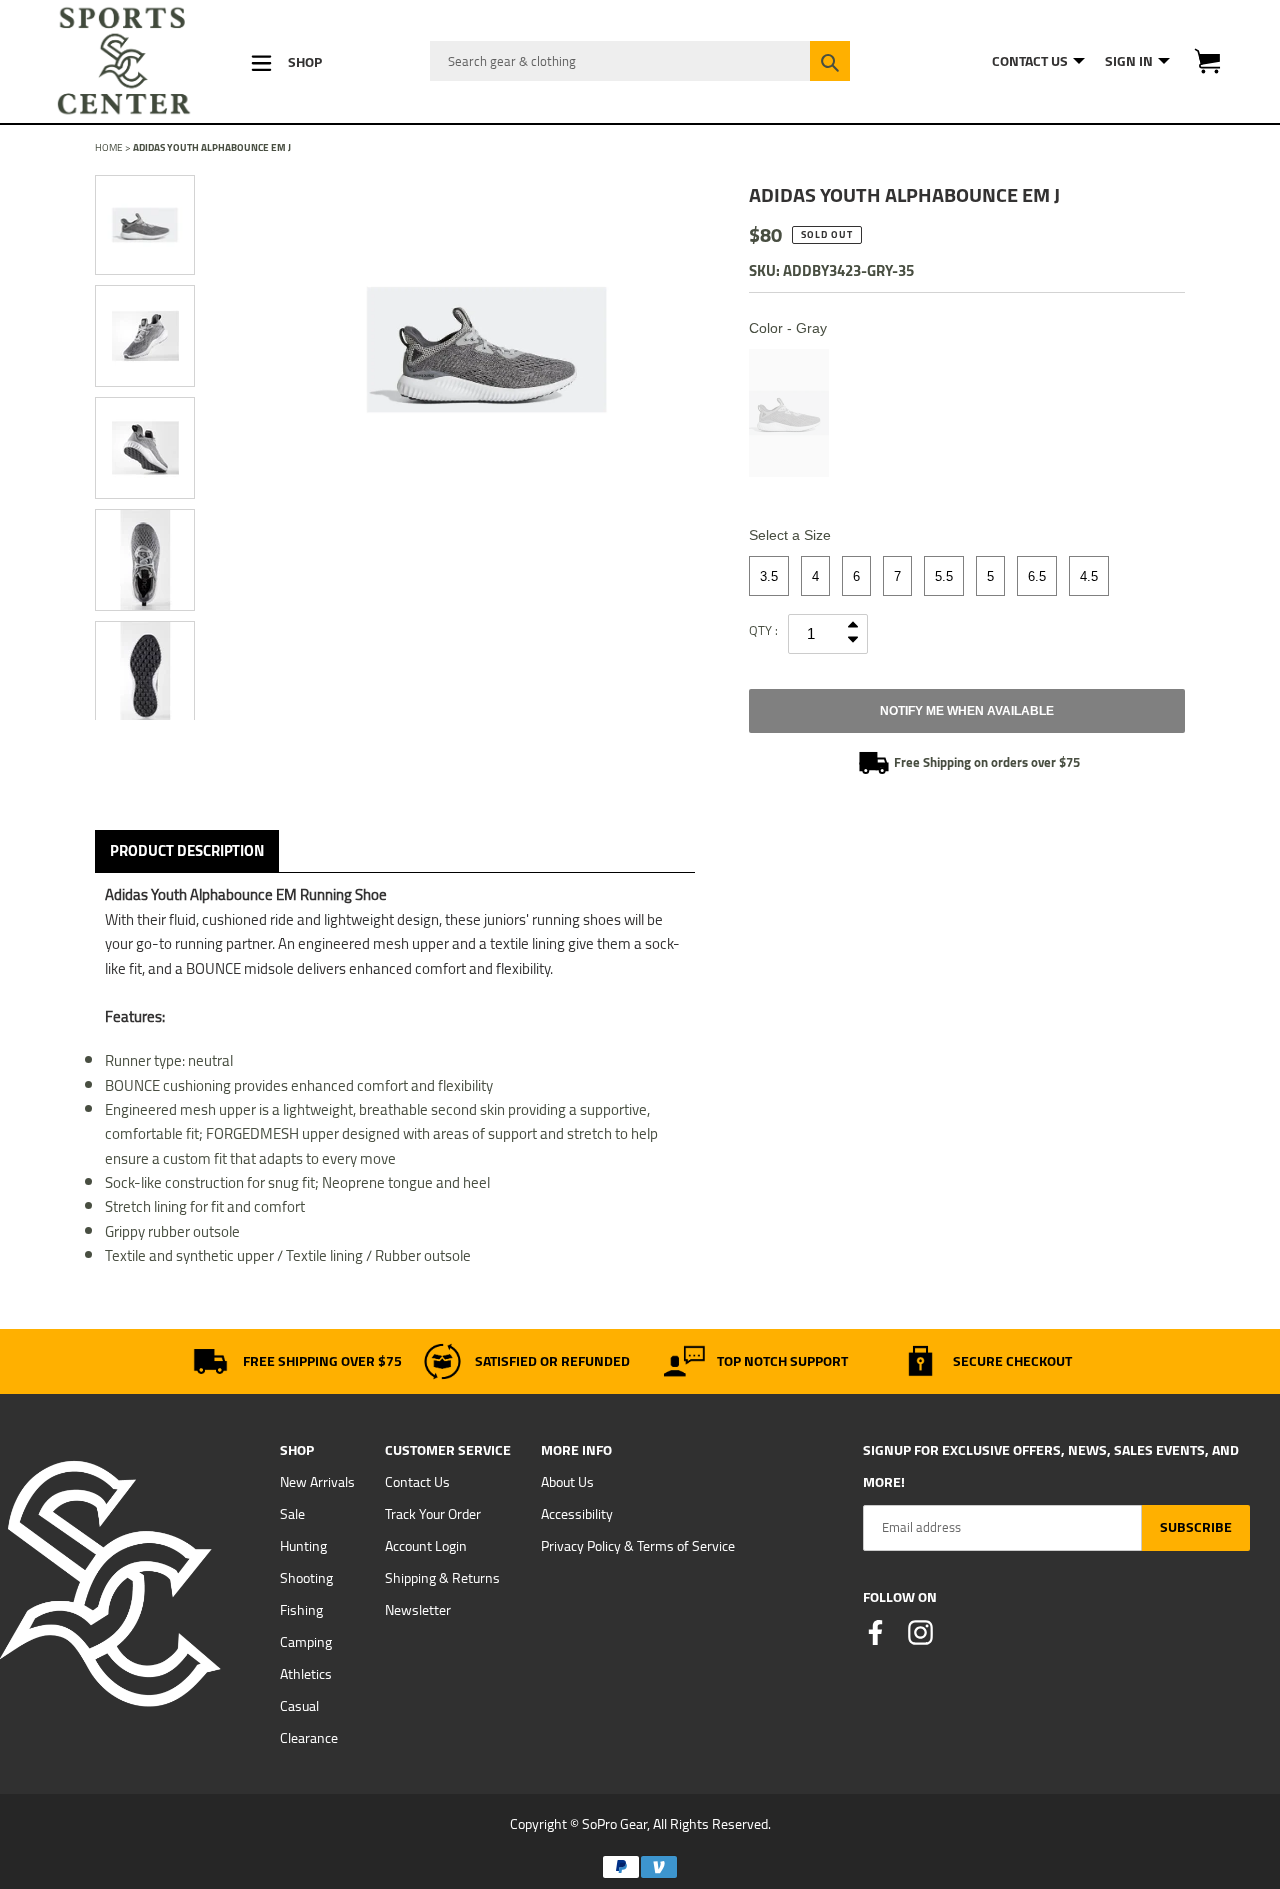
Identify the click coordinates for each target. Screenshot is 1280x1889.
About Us (567, 1482)
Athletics (306, 1674)
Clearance (309, 1738)
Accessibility (577, 1514)
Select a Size (790, 535)
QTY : (763, 630)
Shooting (306, 1578)
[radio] (789, 413)
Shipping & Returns (442, 1578)
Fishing (301, 1610)
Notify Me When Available (967, 711)
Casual (299, 1706)
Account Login (426, 1546)
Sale (292, 1514)
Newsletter (418, 1610)
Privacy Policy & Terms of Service (638, 1546)
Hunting (303, 1546)
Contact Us (417, 1482)
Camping (306, 1642)
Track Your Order (433, 1514)
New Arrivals (317, 1482)
